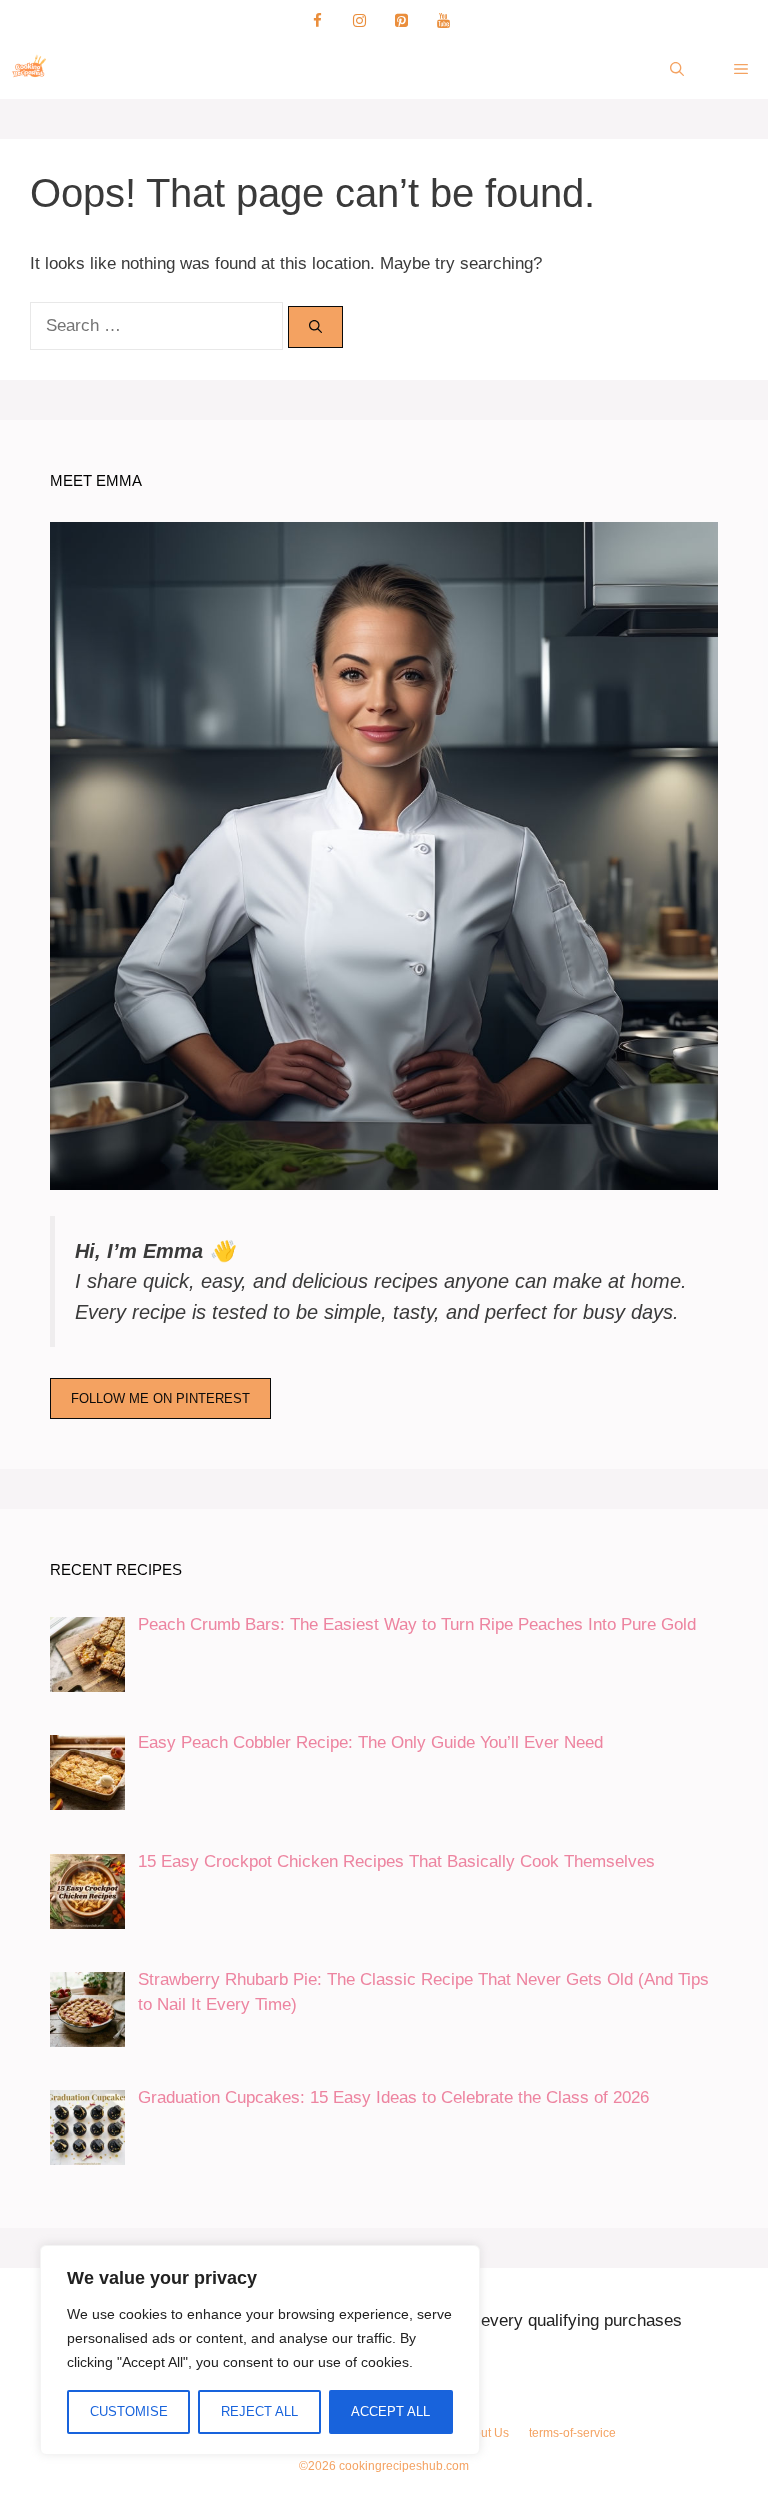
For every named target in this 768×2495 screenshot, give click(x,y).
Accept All (390, 2411)
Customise (129, 2411)
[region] (260, 2350)
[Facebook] (317, 21)
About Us (484, 2433)
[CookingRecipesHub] (30, 69)
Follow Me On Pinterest (160, 1398)
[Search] (315, 327)
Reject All (259, 2411)
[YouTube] (443, 21)
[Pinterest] (401, 21)
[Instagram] (359, 21)
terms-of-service (572, 2433)
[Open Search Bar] (677, 69)
